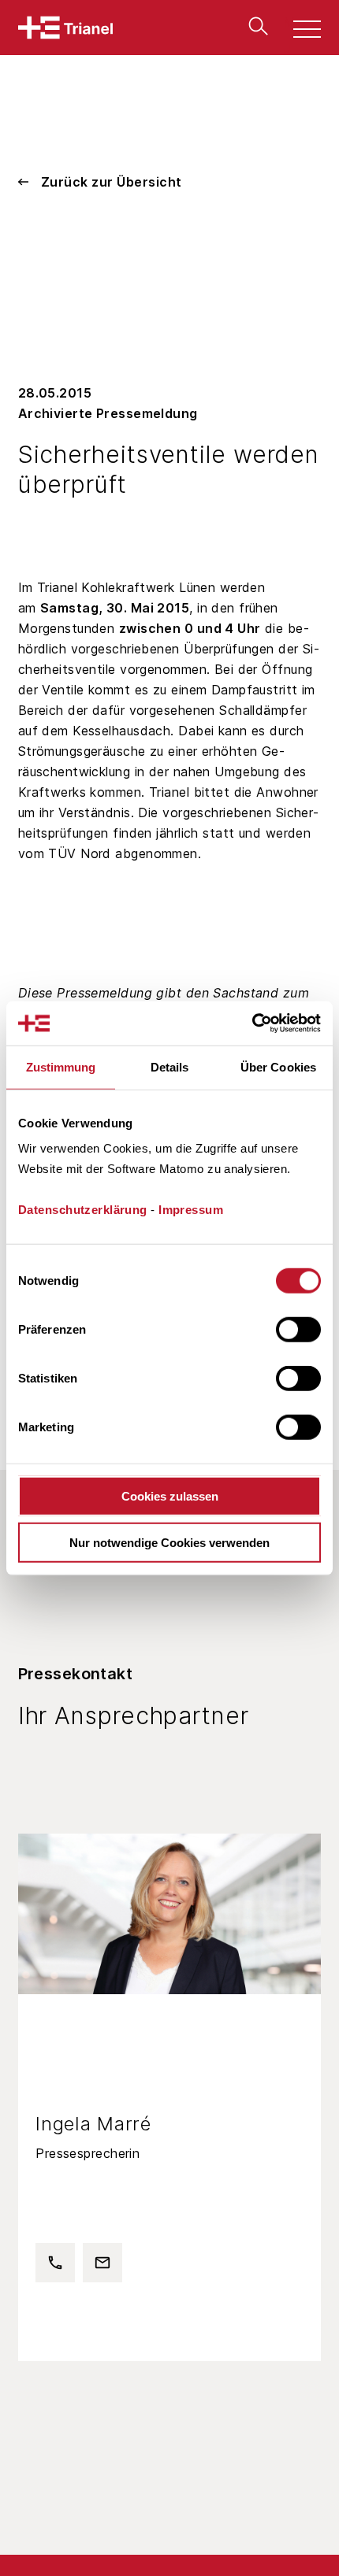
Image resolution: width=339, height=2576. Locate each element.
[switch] (298, 1330)
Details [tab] (170, 1066)
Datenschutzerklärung (83, 1210)
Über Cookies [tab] (278, 1066)
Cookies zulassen (170, 1496)
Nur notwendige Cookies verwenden (169, 1542)
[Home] (65, 28)
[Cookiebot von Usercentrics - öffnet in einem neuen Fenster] (252, 1023)
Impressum (191, 1210)
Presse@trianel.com (97, 2259)
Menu (298, 31)
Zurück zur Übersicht (112, 182)
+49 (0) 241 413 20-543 (50, 2259)
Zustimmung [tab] (61, 1066)
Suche (255, 26)
